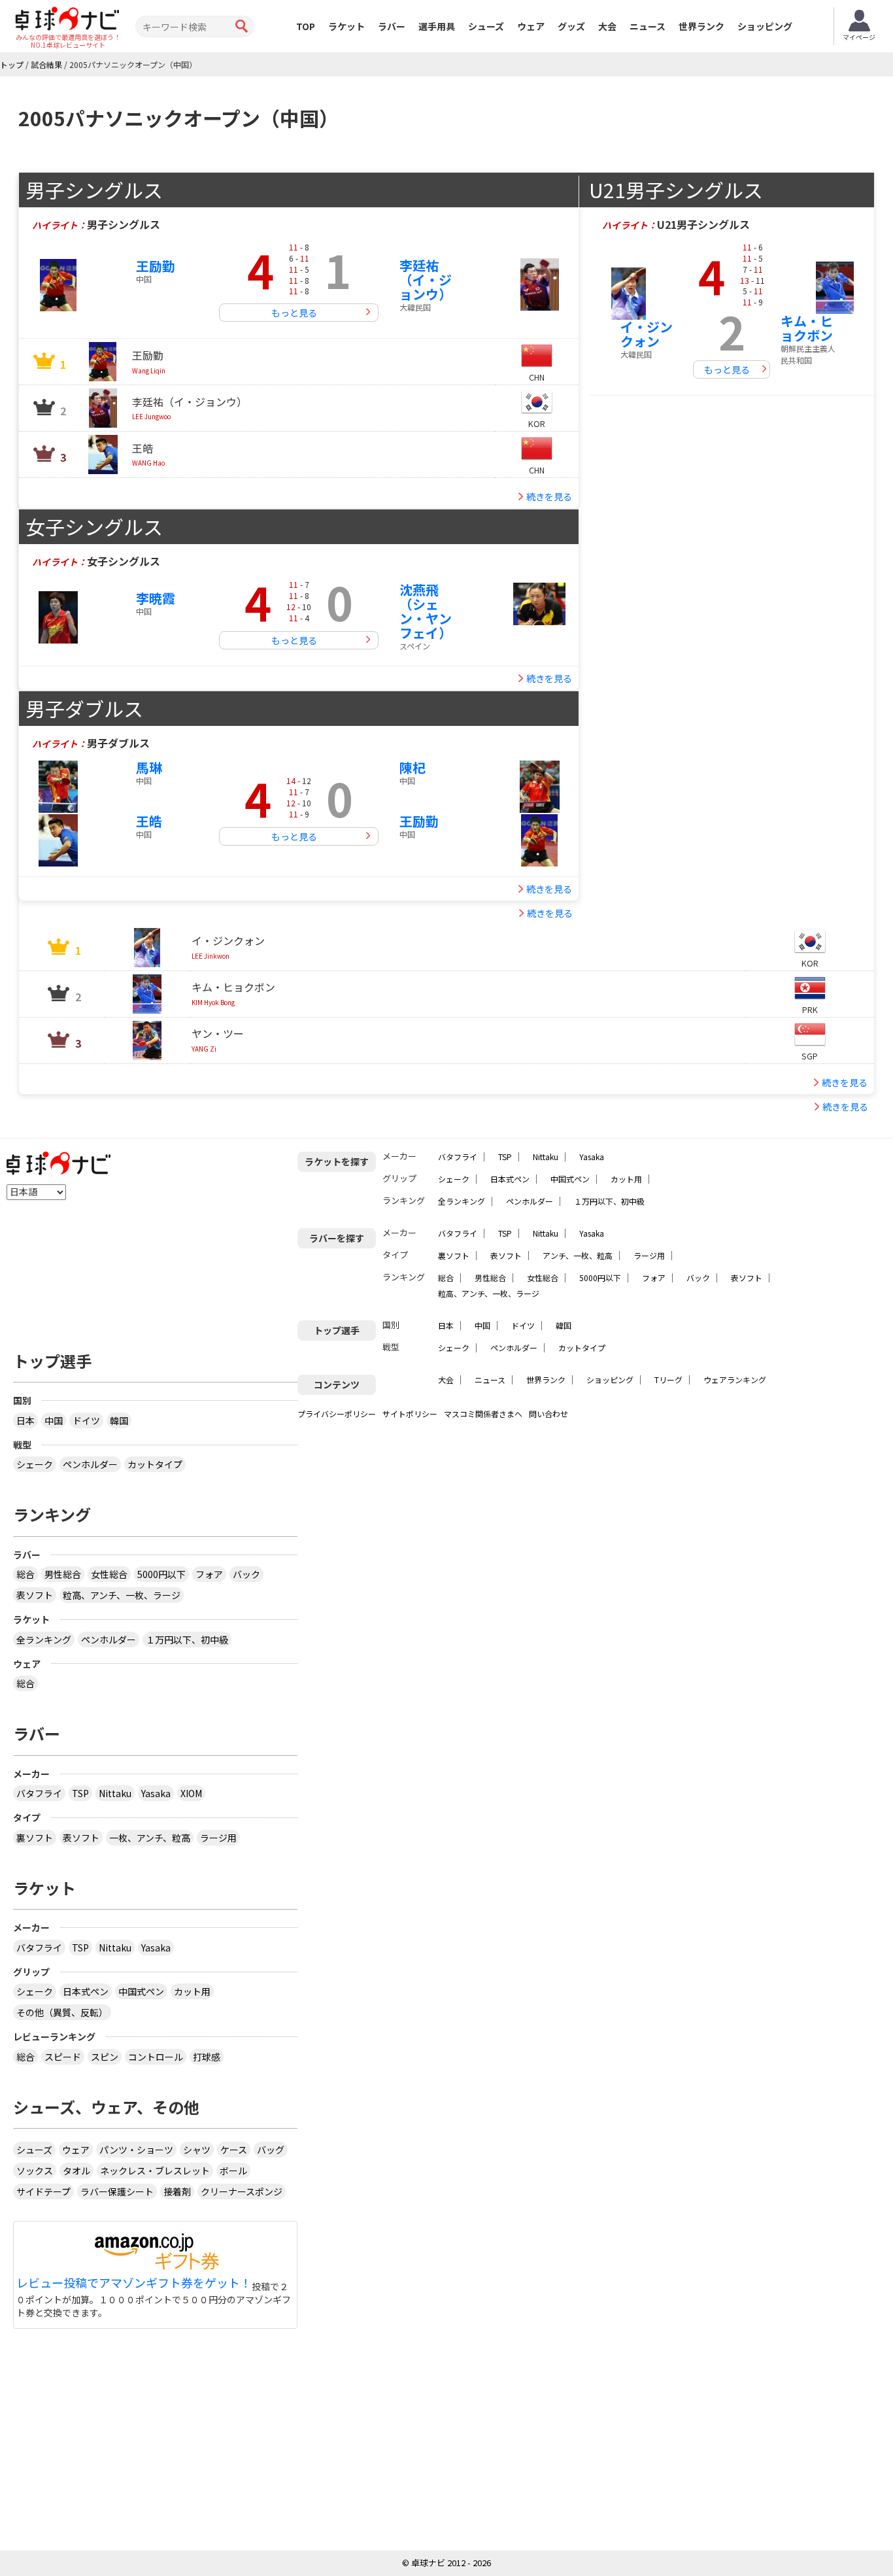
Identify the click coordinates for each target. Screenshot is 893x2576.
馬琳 (149, 767)
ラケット (346, 26)
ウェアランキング (735, 1380)
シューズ (486, 26)
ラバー (392, 26)
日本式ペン (510, 1179)
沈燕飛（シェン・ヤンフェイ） (426, 611)
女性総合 (543, 1278)
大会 (607, 26)
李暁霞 (156, 598)
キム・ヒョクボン (807, 328)
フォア (654, 1278)
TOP (306, 26)
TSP (505, 1157)
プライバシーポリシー (337, 1414)
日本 (446, 1325)
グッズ (571, 26)
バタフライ (458, 1157)
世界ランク (701, 26)
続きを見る (549, 496)
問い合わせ (548, 1414)
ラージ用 (649, 1255)
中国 (482, 1325)
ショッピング (765, 26)
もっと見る (294, 313)
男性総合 (490, 1278)
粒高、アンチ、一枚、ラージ (489, 1293)
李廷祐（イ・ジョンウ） (426, 280)
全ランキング (462, 1201)
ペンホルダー (530, 1201)
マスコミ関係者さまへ (483, 1414)
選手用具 (437, 26)
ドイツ (523, 1325)
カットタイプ (582, 1348)
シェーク (454, 1179)
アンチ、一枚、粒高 (578, 1255)
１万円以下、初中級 (609, 1201)
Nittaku (546, 1157)
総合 (446, 1278)
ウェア (531, 26)
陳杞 (413, 767)
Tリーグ (668, 1380)
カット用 (626, 1179)
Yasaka (592, 1157)
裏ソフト (454, 1255)
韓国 (564, 1325)
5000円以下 (600, 1278)
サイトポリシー (410, 1414)
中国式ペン (570, 1179)
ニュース (648, 26)
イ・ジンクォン (647, 334)
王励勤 (156, 266)
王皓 (149, 821)
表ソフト (506, 1255)
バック (698, 1278)
